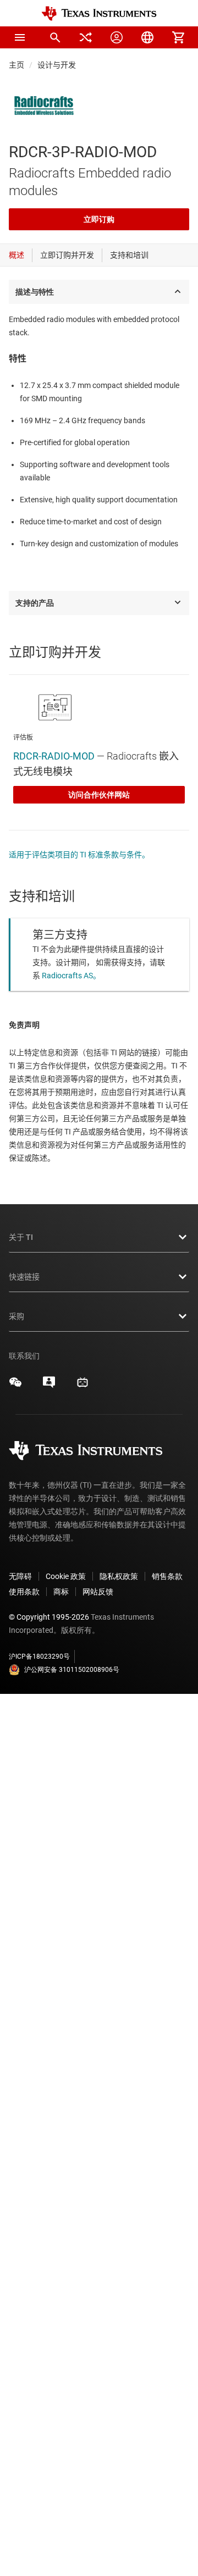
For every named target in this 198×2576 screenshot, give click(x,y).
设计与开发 (57, 65)
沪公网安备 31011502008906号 (72, 1670)
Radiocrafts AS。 (71, 976)
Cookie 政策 (66, 1576)
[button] (20, 37)
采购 (16, 1316)
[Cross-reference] (86, 37)
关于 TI (21, 1237)
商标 (61, 1592)
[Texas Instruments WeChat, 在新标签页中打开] (15, 1386)
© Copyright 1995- (49, 1617)
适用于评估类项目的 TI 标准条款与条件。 (79, 855)
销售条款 (167, 1576)
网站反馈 (98, 1592)
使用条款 (24, 1592)
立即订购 (99, 219)
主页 (16, 65)
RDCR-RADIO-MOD (54, 756)
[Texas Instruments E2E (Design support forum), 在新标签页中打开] (49, 1386)
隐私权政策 (119, 1576)
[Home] (99, 13)
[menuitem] (55, 37)
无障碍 (20, 1576)
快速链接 (24, 1277)
